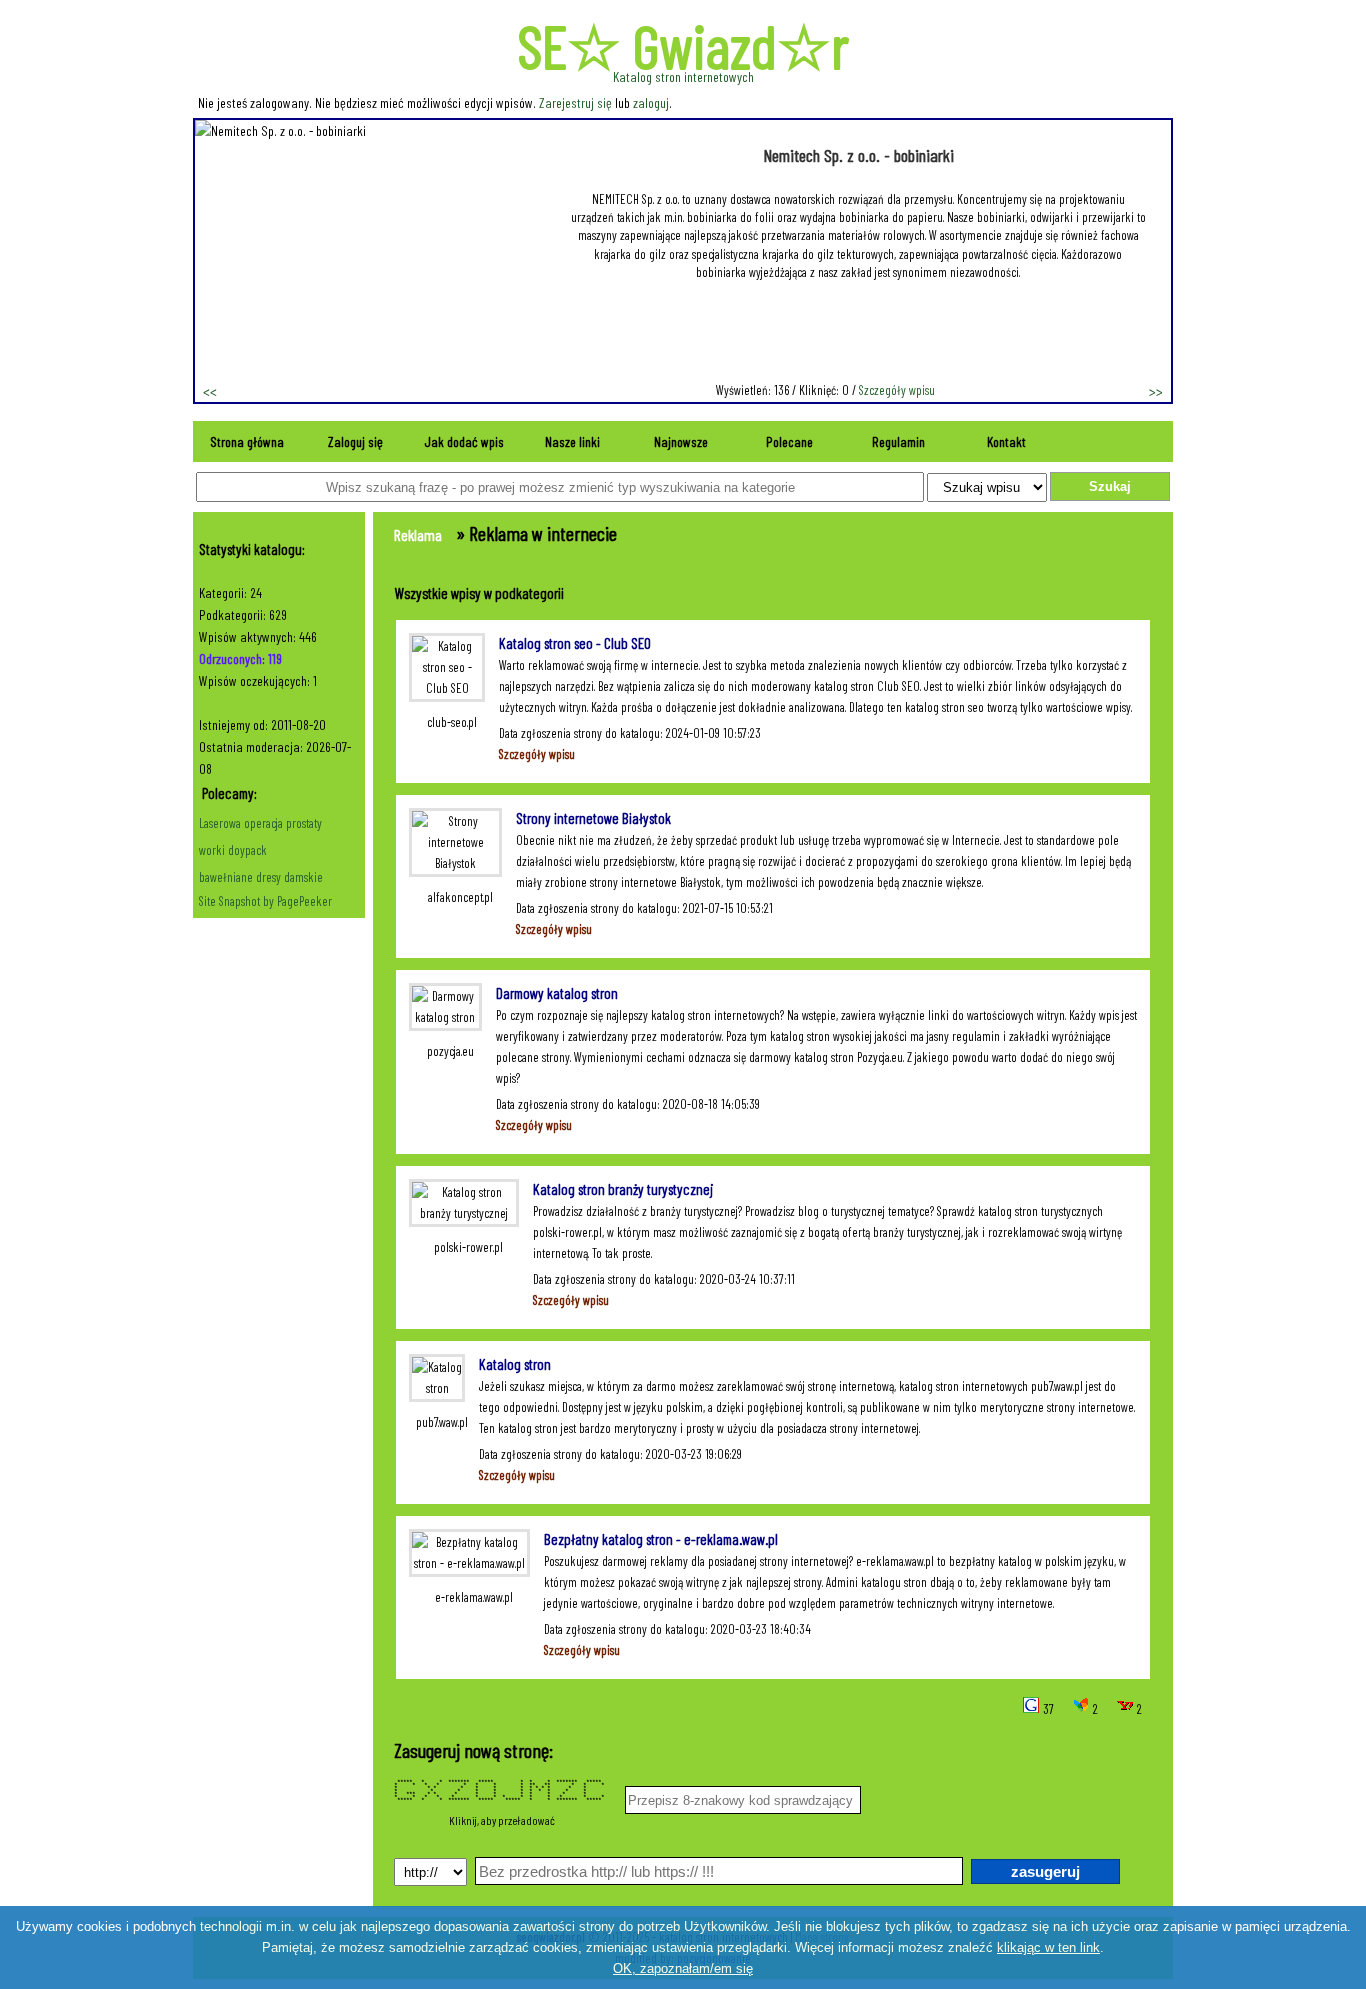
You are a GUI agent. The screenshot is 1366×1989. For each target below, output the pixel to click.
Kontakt (1006, 441)
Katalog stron (515, 1364)
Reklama (418, 534)
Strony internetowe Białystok (593, 818)
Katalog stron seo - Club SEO (575, 643)
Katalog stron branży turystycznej (623, 1189)
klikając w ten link (1048, 1947)
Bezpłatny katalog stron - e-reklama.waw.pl (661, 1539)
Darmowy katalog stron (557, 993)
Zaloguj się (355, 441)
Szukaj (1110, 486)
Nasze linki (572, 441)
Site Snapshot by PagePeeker (265, 901)
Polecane (789, 441)
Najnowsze (681, 441)
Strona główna (247, 441)
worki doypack (233, 850)
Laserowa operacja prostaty (260, 823)
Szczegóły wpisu (897, 390)
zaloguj (651, 102)
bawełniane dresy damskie (261, 877)
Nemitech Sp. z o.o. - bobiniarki (858, 155)
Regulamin (898, 441)
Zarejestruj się (575, 102)
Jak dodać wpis (464, 441)
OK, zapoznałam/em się (683, 1968)
